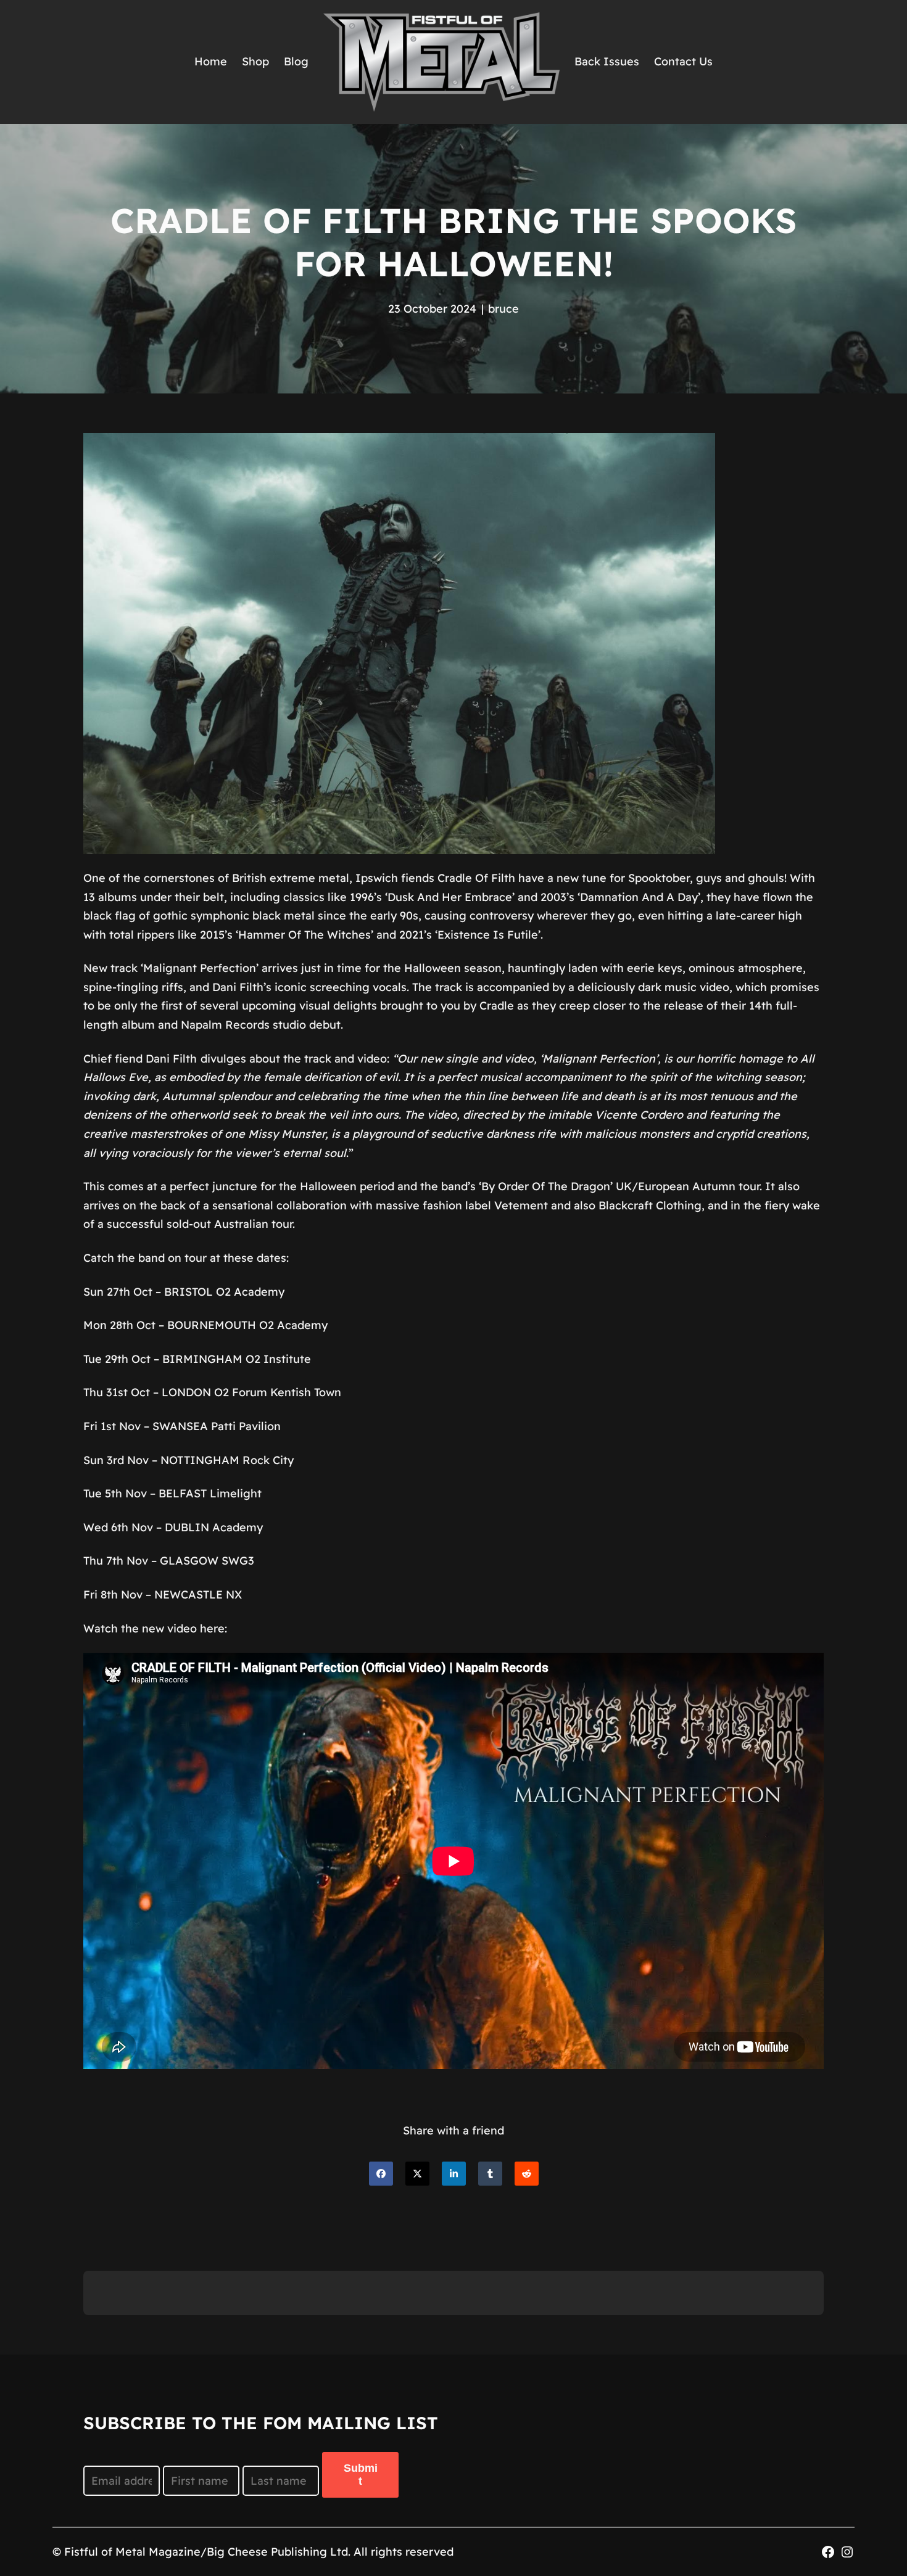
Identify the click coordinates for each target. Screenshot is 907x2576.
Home (211, 61)
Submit (361, 2475)
